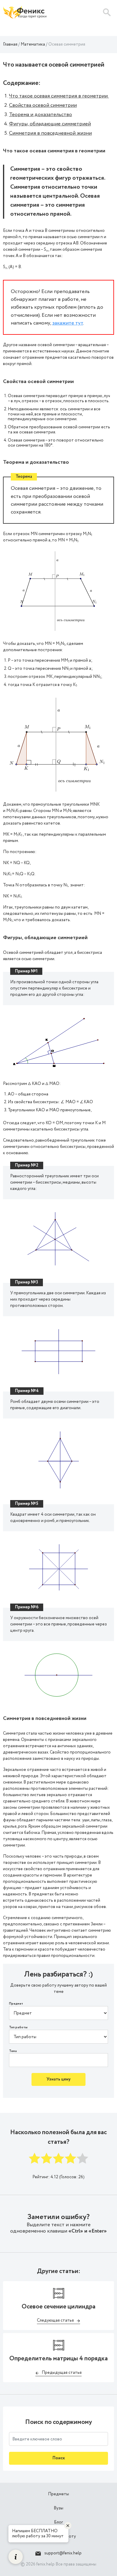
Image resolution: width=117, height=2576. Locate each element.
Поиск (59, 2458)
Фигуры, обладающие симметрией (50, 124)
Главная (10, 44)
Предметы (58, 2494)
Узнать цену (58, 2079)
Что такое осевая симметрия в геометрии (59, 96)
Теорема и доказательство (40, 115)
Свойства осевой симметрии (43, 105)
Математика (33, 44)
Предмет (16, 2004)
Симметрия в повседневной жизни (50, 133)
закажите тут (68, 323)
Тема (13, 2051)
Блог (58, 2522)
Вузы (58, 2508)
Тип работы (18, 2028)
